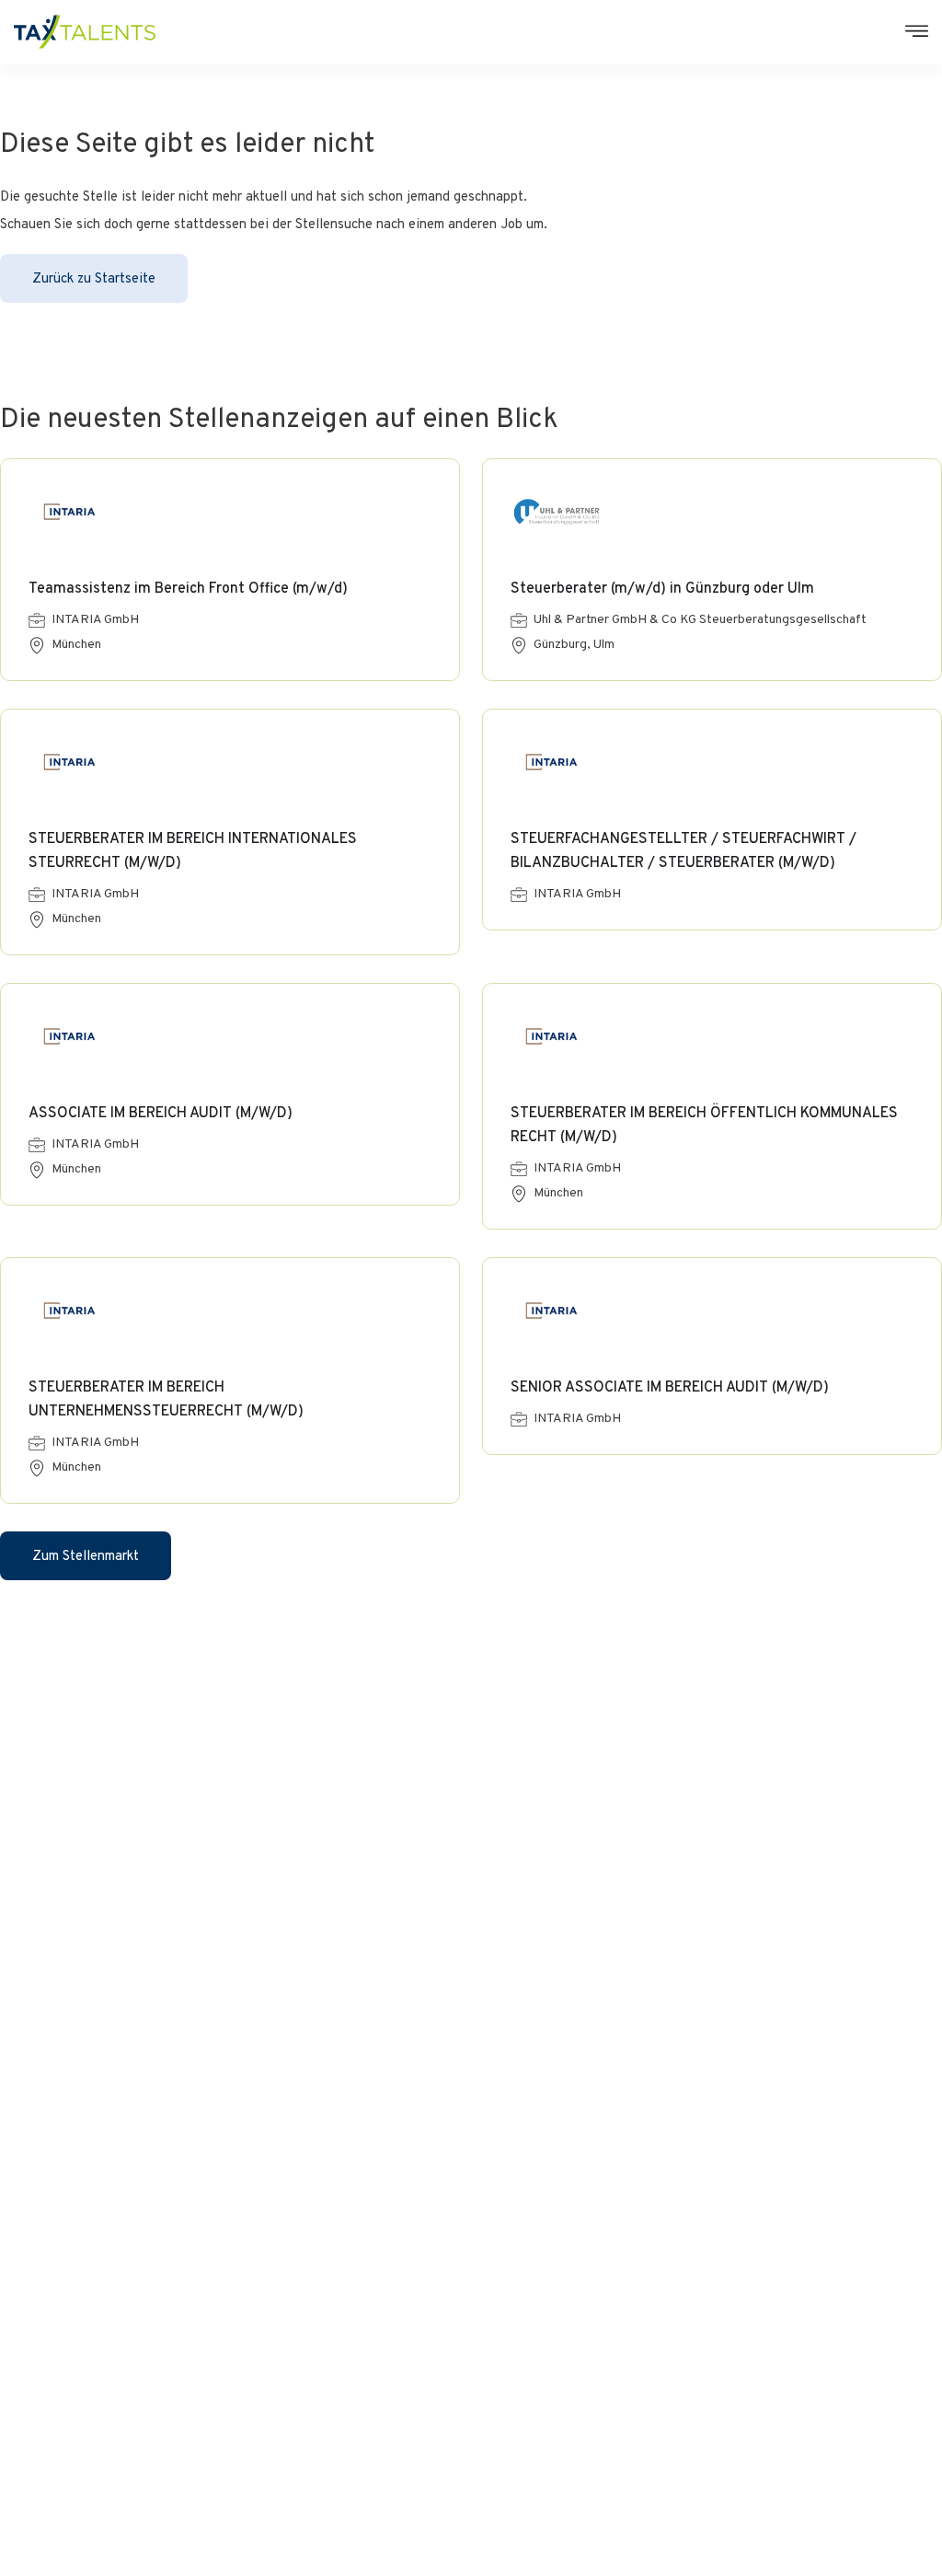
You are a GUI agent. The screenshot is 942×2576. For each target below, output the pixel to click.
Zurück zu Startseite (94, 279)
